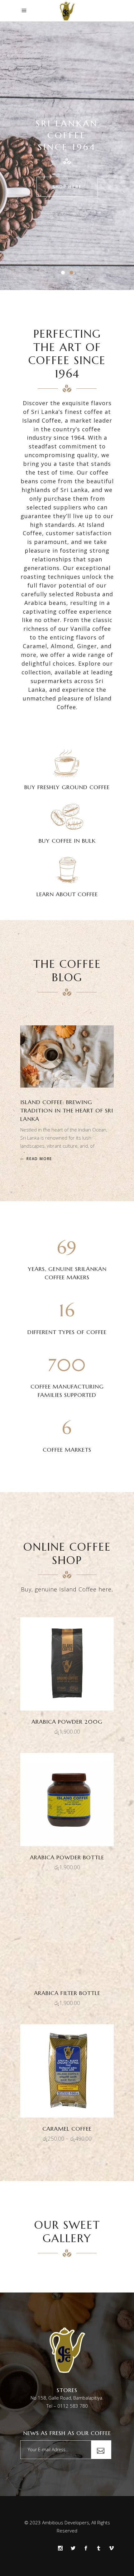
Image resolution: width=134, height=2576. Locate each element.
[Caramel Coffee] (67, 2071)
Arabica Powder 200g (67, 1722)
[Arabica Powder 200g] (67, 1664)
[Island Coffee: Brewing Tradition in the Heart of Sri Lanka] (67, 1056)
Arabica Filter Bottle (67, 1993)
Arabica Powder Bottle (67, 1857)
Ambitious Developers (66, 2522)
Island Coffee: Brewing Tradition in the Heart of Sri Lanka (67, 1110)
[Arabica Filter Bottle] (67, 1935)
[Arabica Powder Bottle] (67, 1800)
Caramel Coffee (67, 2129)
